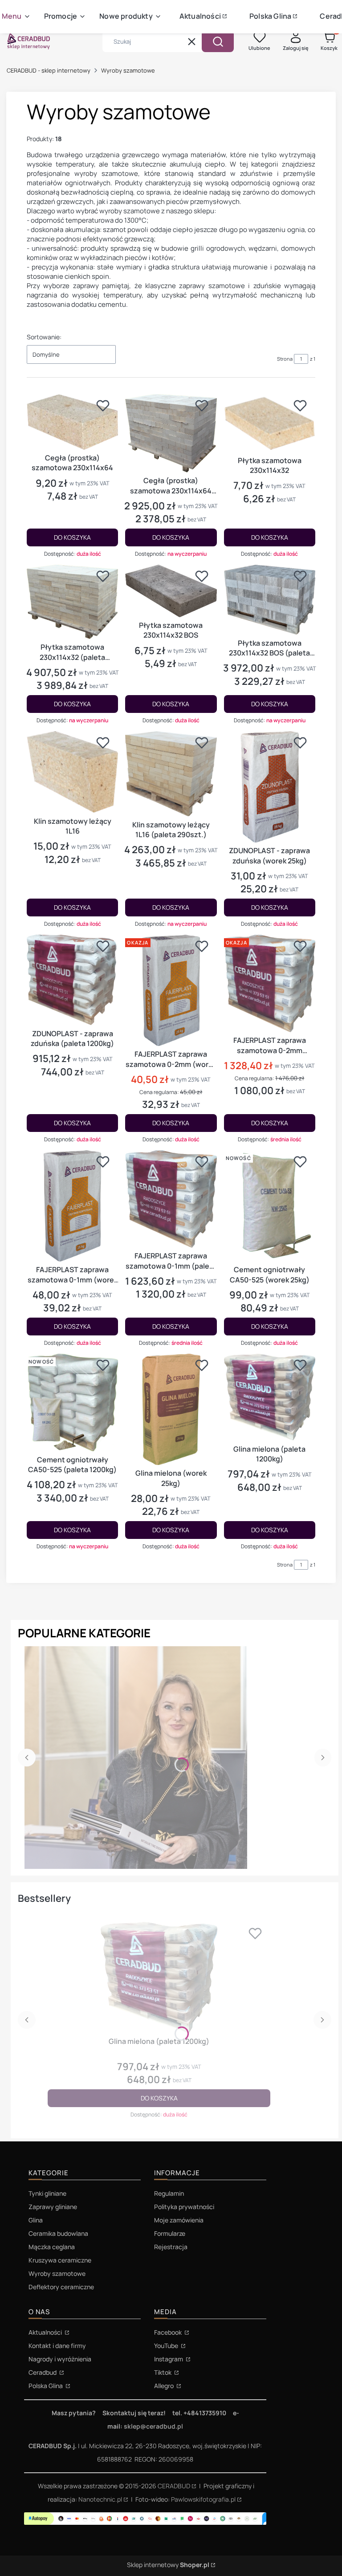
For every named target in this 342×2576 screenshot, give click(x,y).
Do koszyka (72, 537)
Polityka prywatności (184, 2207)
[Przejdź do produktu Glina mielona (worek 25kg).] (171, 1409)
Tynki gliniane (47, 2193)
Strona (285, 359)
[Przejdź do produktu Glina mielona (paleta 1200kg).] (270, 1397)
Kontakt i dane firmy (57, 2346)
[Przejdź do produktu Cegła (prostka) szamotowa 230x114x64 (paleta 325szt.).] (171, 433)
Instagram (169, 2359)
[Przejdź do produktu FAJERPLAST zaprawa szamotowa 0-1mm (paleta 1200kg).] (171, 1199)
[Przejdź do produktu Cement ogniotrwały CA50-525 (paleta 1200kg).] (72, 1402)
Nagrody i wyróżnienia (60, 2359)
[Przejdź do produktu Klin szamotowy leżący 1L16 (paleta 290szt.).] (171, 774)
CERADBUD (174, 2486)
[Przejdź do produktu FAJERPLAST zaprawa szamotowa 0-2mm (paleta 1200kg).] (270, 983)
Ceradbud (43, 2372)
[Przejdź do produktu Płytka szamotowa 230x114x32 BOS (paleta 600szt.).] (270, 600)
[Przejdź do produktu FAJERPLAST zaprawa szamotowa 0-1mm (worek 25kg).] (72, 1206)
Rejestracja (171, 2247)
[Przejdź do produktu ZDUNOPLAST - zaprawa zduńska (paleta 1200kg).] (72, 980)
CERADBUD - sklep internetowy (49, 70)
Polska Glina (46, 2386)
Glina (36, 2220)
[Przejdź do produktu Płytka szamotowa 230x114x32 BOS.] (171, 591)
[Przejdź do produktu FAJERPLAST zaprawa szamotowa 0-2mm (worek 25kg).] (171, 990)
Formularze (170, 2233)
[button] (218, 41)
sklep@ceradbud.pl (153, 2426)
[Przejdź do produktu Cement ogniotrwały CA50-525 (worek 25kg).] (270, 1206)
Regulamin (169, 2193)
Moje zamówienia (179, 2220)
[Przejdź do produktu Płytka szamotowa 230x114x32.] (270, 423)
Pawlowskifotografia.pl (203, 2499)
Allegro (165, 2386)
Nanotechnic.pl (100, 2499)
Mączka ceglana (52, 2247)
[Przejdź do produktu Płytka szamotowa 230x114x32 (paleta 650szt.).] (72, 602)
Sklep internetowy (168, 2565)
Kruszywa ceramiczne (60, 2260)
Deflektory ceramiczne (61, 2287)
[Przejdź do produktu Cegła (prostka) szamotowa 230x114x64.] (72, 422)
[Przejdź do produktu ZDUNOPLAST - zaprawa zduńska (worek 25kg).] (270, 787)
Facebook (169, 2332)
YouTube (167, 2346)
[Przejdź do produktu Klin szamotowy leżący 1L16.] (72, 772)
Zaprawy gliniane (53, 2207)
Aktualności (46, 2332)
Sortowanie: (44, 337)
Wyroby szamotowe (57, 2273)
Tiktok (163, 2372)
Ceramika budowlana (58, 2233)
